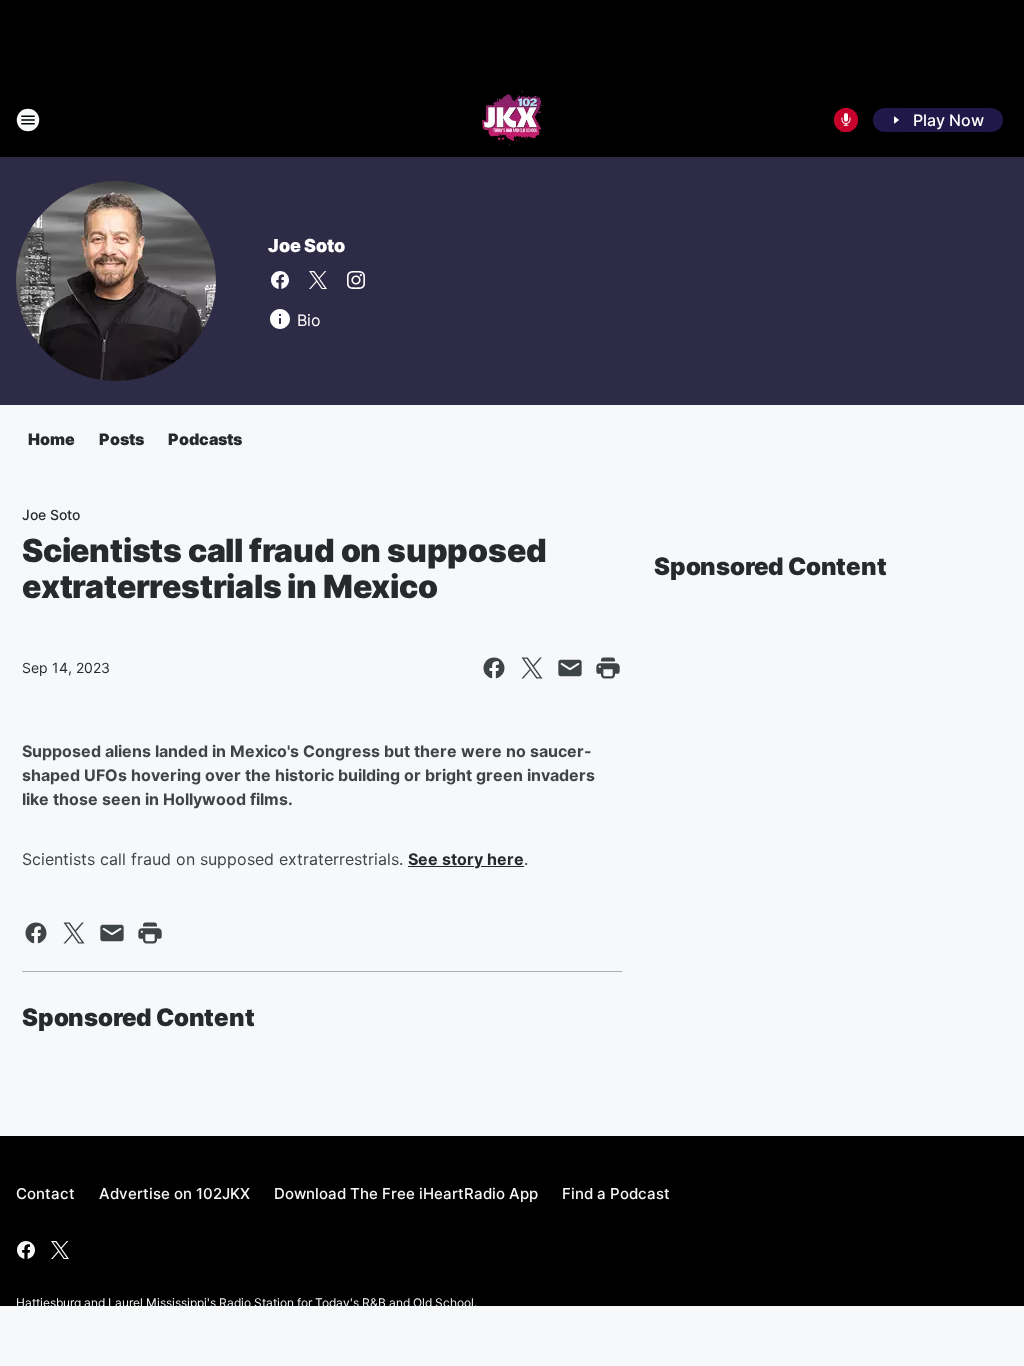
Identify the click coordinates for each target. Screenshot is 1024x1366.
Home (51, 439)
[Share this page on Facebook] (494, 668)
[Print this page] (608, 668)
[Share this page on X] (532, 668)
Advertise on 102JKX (174, 1193)
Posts (121, 439)
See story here (466, 859)
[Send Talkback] (846, 120)
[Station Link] (512, 120)
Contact (45, 1193)
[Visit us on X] (318, 280)
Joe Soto (306, 245)
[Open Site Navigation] (28, 120)
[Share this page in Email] (570, 668)
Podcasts (205, 439)
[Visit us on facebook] (280, 280)
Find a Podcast (616, 1193)
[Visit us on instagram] (356, 280)
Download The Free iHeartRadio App (406, 1193)
